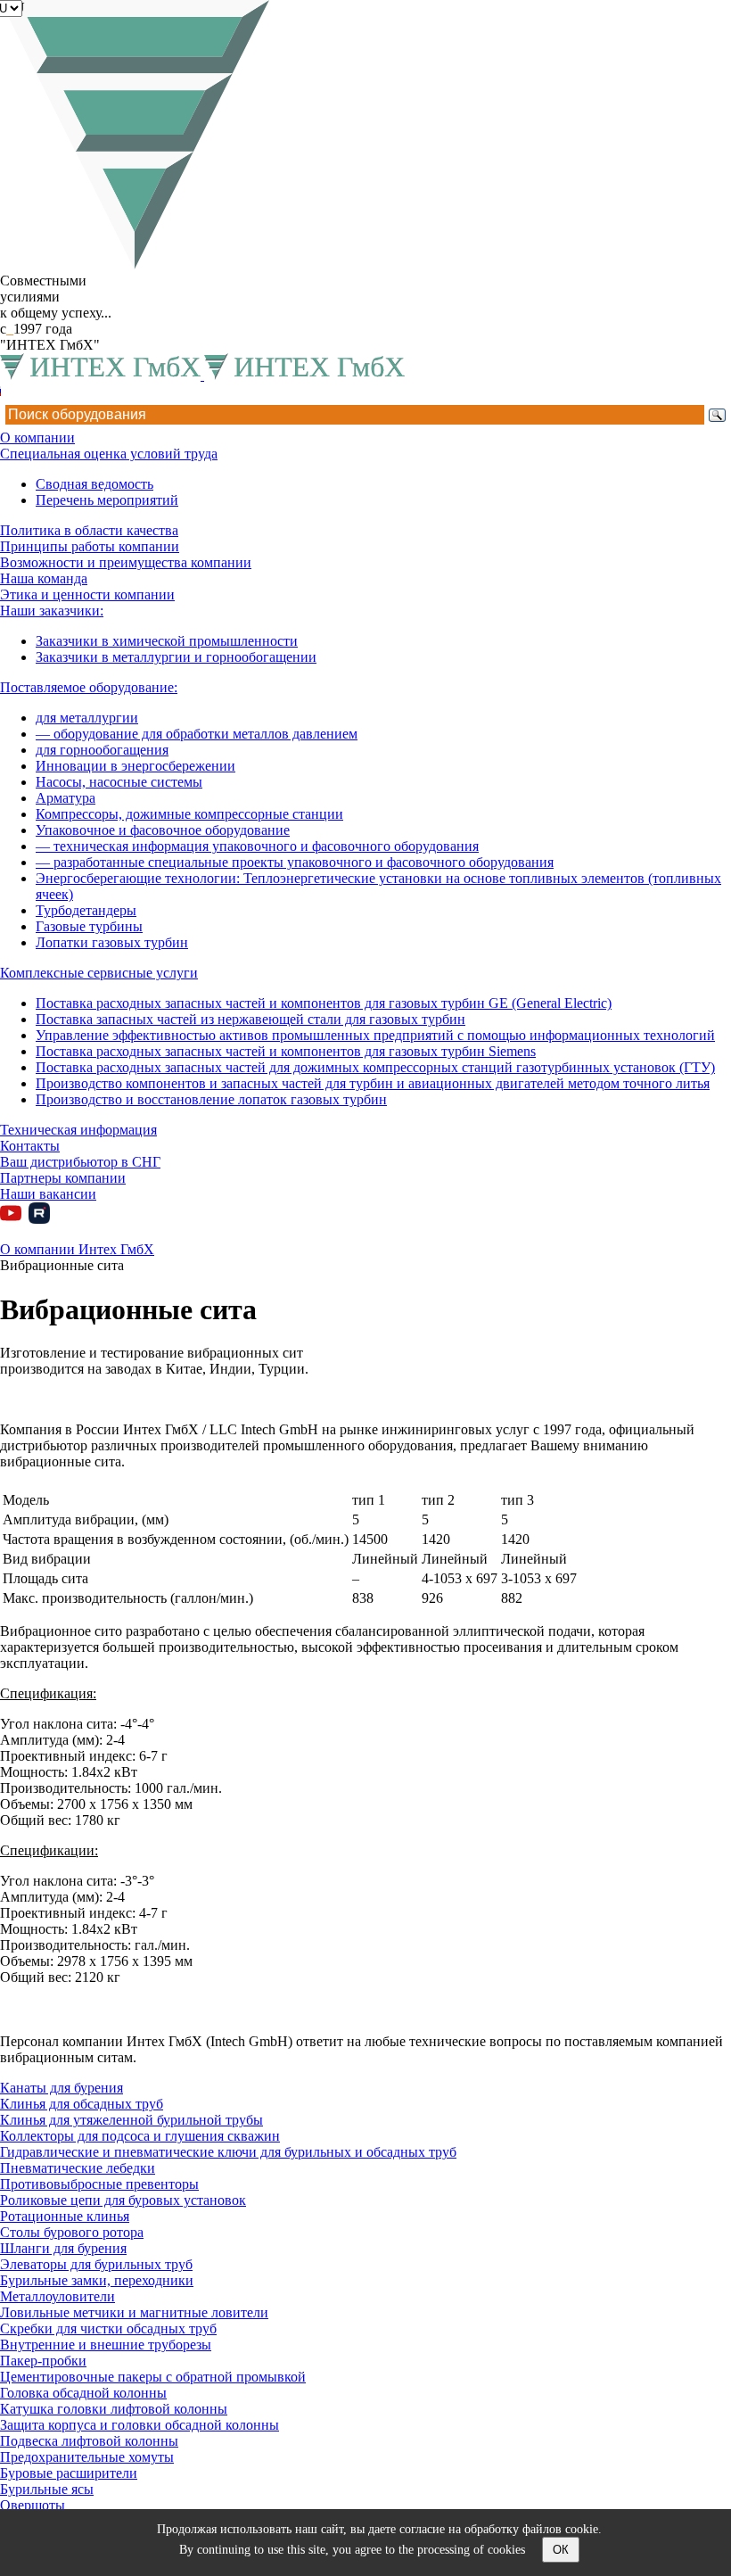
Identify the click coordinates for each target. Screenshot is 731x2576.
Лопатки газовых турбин (112, 942)
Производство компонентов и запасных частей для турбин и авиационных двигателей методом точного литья (373, 1083)
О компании (37, 438)
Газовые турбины (89, 926)
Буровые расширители (69, 2473)
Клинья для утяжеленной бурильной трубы (131, 2120)
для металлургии (87, 718)
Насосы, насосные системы (119, 782)
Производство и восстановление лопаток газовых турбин (211, 1099)
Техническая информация (78, 1130)
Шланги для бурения (63, 2248)
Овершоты (33, 2505)
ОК (561, 2550)
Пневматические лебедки (78, 2168)
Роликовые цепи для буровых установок (123, 2200)
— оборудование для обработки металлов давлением (197, 734)
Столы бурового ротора (72, 2232)
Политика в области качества (89, 530)
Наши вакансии (48, 1194)
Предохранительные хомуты (87, 2457)
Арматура (66, 798)
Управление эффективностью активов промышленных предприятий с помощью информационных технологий (375, 1035)
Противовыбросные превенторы (99, 2184)
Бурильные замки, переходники (97, 2280)
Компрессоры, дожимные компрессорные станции (189, 814)
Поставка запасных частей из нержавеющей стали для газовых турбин (251, 1019)
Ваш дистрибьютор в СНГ (80, 1162)
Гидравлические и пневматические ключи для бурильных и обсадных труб (228, 2152)
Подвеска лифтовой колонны (89, 2441)
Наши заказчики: (52, 611)
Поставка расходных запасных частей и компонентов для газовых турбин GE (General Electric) (324, 1003)
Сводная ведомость (94, 484)
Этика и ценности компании (87, 594)
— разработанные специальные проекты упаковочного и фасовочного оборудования (295, 862)
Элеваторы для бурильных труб (96, 2264)
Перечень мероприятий (107, 500)
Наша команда (44, 578)
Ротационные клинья (65, 2216)
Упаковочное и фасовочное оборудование (163, 830)
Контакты (30, 1146)
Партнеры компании (63, 1178)
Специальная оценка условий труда (109, 454)
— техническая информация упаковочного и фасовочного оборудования (257, 846)
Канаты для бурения (62, 2088)
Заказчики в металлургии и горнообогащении (176, 657)
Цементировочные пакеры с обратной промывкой (153, 2377)
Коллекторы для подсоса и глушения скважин (140, 2136)
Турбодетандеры (86, 910)
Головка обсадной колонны (83, 2393)
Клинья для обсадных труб (82, 2104)
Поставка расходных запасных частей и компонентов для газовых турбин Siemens (286, 1051)
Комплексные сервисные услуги (99, 973)
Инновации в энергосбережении (136, 766)
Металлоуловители (57, 2296)
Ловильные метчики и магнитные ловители (134, 2312)
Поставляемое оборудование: (89, 687)
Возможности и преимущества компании (126, 562)
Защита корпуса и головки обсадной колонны (140, 2425)
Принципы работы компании (90, 546)
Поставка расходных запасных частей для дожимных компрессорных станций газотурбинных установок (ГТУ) (375, 1067)
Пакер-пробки (43, 2361)
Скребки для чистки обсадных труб (108, 2328)
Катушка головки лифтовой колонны (114, 2409)
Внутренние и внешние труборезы (106, 2345)
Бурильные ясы (47, 2489)
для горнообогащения (102, 750)
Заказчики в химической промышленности (167, 641)
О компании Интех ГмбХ (77, 1249)
